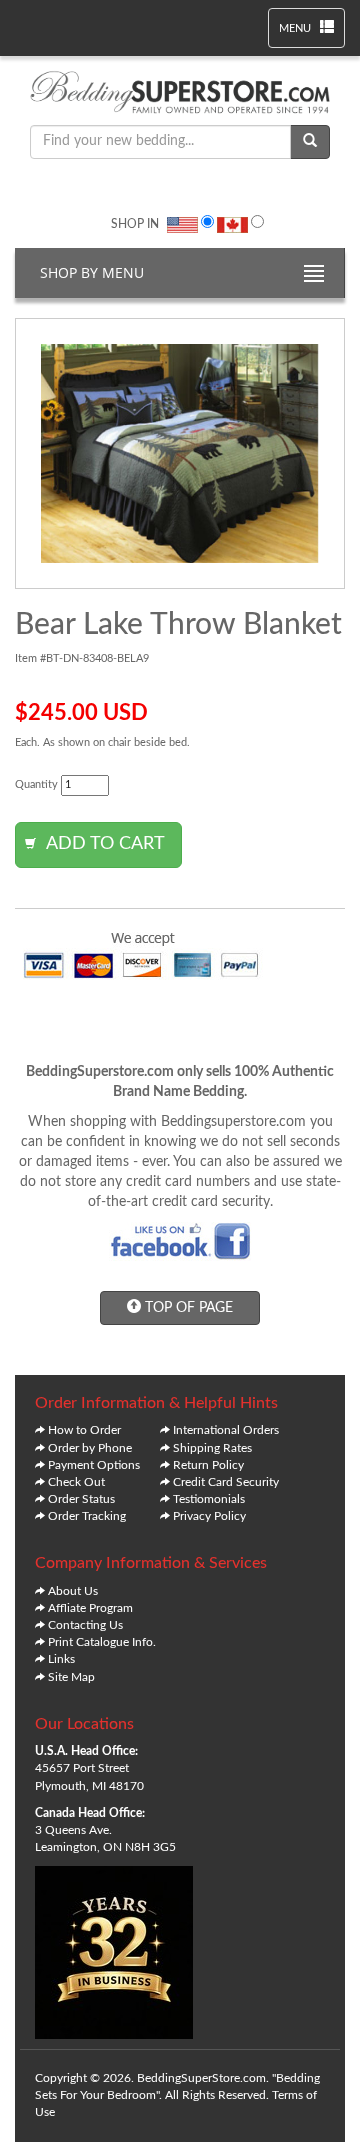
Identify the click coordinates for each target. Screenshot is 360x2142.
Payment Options (94, 1465)
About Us (73, 1591)
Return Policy (208, 1465)
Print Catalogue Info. (102, 1642)
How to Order (84, 1430)
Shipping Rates (212, 1448)
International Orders (226, 1430)
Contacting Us (85, 1625)
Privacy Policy (209, 1516)
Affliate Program (90, 1608)
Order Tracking (87, 1516)
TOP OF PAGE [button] (187, 1308)
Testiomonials (209, 1499)
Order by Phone (90, 1448)
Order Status (81, 1499)
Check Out (76, 1482)
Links (61, 1659)
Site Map (71, 1677)
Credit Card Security (226, 1482)
